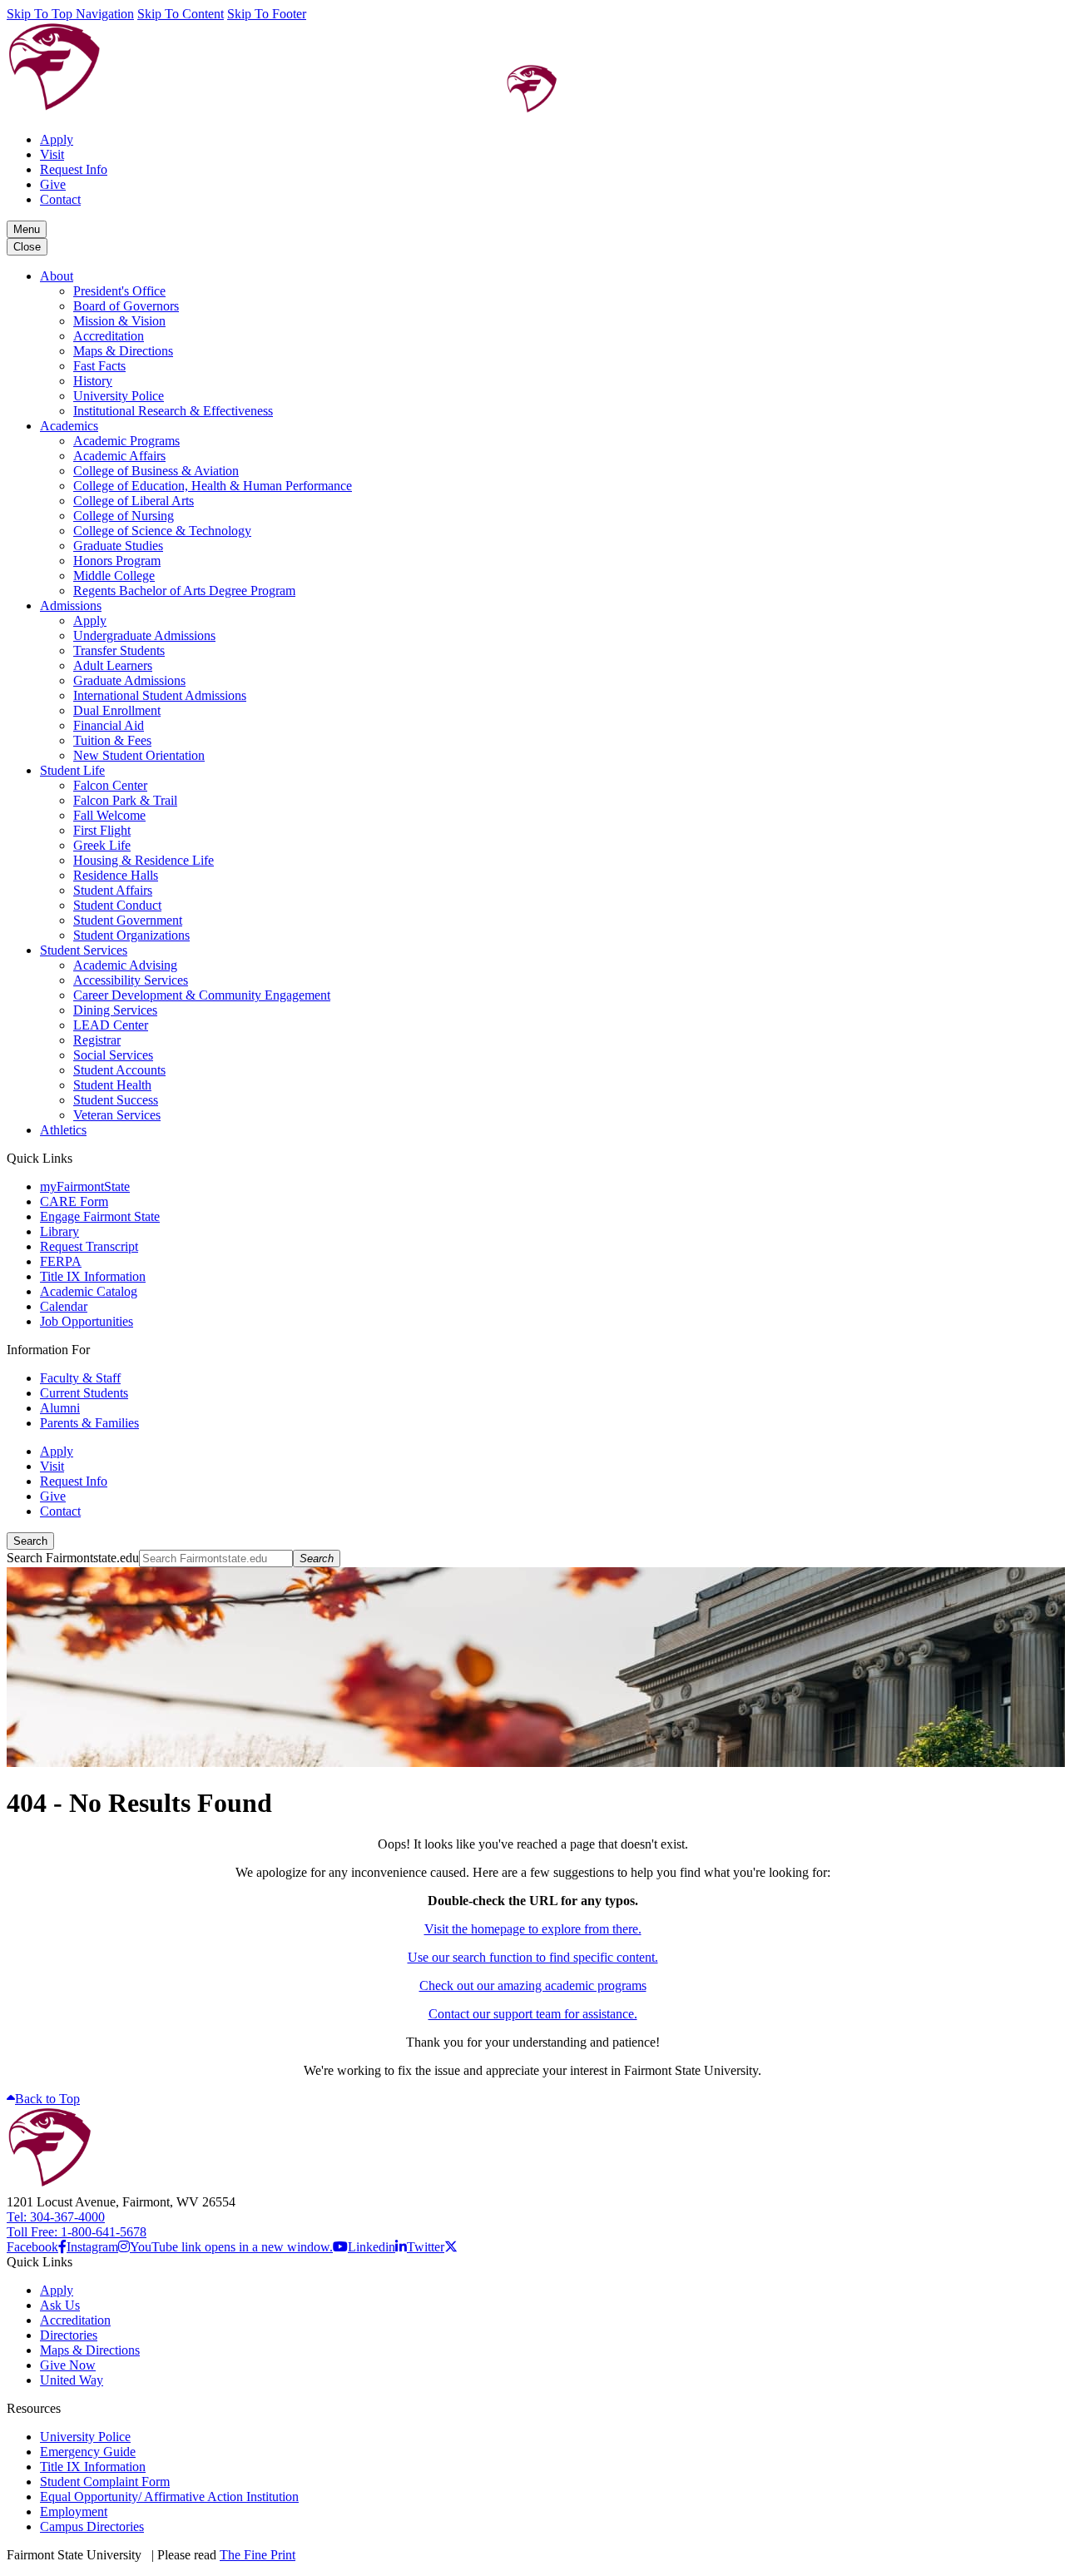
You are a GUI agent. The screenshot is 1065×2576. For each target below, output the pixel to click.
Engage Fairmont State (100, 1216)
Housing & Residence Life (144, 860)
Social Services (113, 1055)
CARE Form (74, 1201)
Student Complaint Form (105, 2482)
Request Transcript (89, 1246)
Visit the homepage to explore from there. (533, 1929)
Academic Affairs (119, 456)
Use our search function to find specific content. (533, 1957)
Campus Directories (92, 2526)
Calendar (64, 1306)
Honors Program (117, 561)
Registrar (97, 1040)
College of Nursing (124, 516)
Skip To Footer (267, 14)
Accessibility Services (131, 980)
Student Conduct (117, 905)
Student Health (112, 1085)
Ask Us (60, 2305)
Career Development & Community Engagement (202, 995)
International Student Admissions (160, 695)
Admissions (71, 606)
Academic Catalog (89, 1291)
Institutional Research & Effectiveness (173, 411)
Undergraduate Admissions (144, 635)
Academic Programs (126, 441)
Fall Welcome (109, 815)
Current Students (84, 1393)
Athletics (63, 1130)
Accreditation (109, 336)
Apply (57, 139)
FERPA (61, 1261)
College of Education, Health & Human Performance (213, 486)
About (57, 276)
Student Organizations (131, 935)
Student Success (116, 1100)
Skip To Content (181, 14)
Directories (69, 2335)
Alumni (60, 1408)
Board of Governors (126, 306)
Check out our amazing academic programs (533, 1985)
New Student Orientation (139, 755)
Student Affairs (113, 890)
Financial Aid (109, 725)
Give (53, 184)
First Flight (102, 830)
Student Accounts (119, 1070)
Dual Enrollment (117, 710)
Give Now (68, 2365)
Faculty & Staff (80, 1378)
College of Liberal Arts (134, 501)
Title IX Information (93, 1276)
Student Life (72, 770)
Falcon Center (110, 785)
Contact (60, 199)
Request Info (74, 169)
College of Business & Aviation (156, 471)
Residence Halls (116, 875)
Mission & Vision (119, 321)
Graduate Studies (118, 546)
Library (59, 1231)
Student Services (84, 950)
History (93, 381)
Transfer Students (119, 650)
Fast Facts (99, 366)
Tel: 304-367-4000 (56, 2217)
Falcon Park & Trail (125, 800)
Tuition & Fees (112, 740)
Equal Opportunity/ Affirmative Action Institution (169, 2497)
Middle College (114, 576)
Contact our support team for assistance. (533, 2014)
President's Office (119, 291)
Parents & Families (89, 1423)
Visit (52, 154)
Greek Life (102, 845)
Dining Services (115, 1010)
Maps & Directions (123, 351)
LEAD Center (111, 1025)
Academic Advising (125, 965)
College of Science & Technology (162, 531)
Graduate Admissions (129, 680)
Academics (69, 426)
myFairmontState (85, 1186)
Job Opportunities (87, 1321)
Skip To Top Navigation (70, 14)
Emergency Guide (88, 2452)
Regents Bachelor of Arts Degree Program (184, 591)
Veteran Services (117, 1115)
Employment (74, 2511)
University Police (119, 396)
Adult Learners (113, 665)
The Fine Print (258, 2555)
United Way (72, 2380)
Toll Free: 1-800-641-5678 (77, 2232)
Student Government (128, 920)
